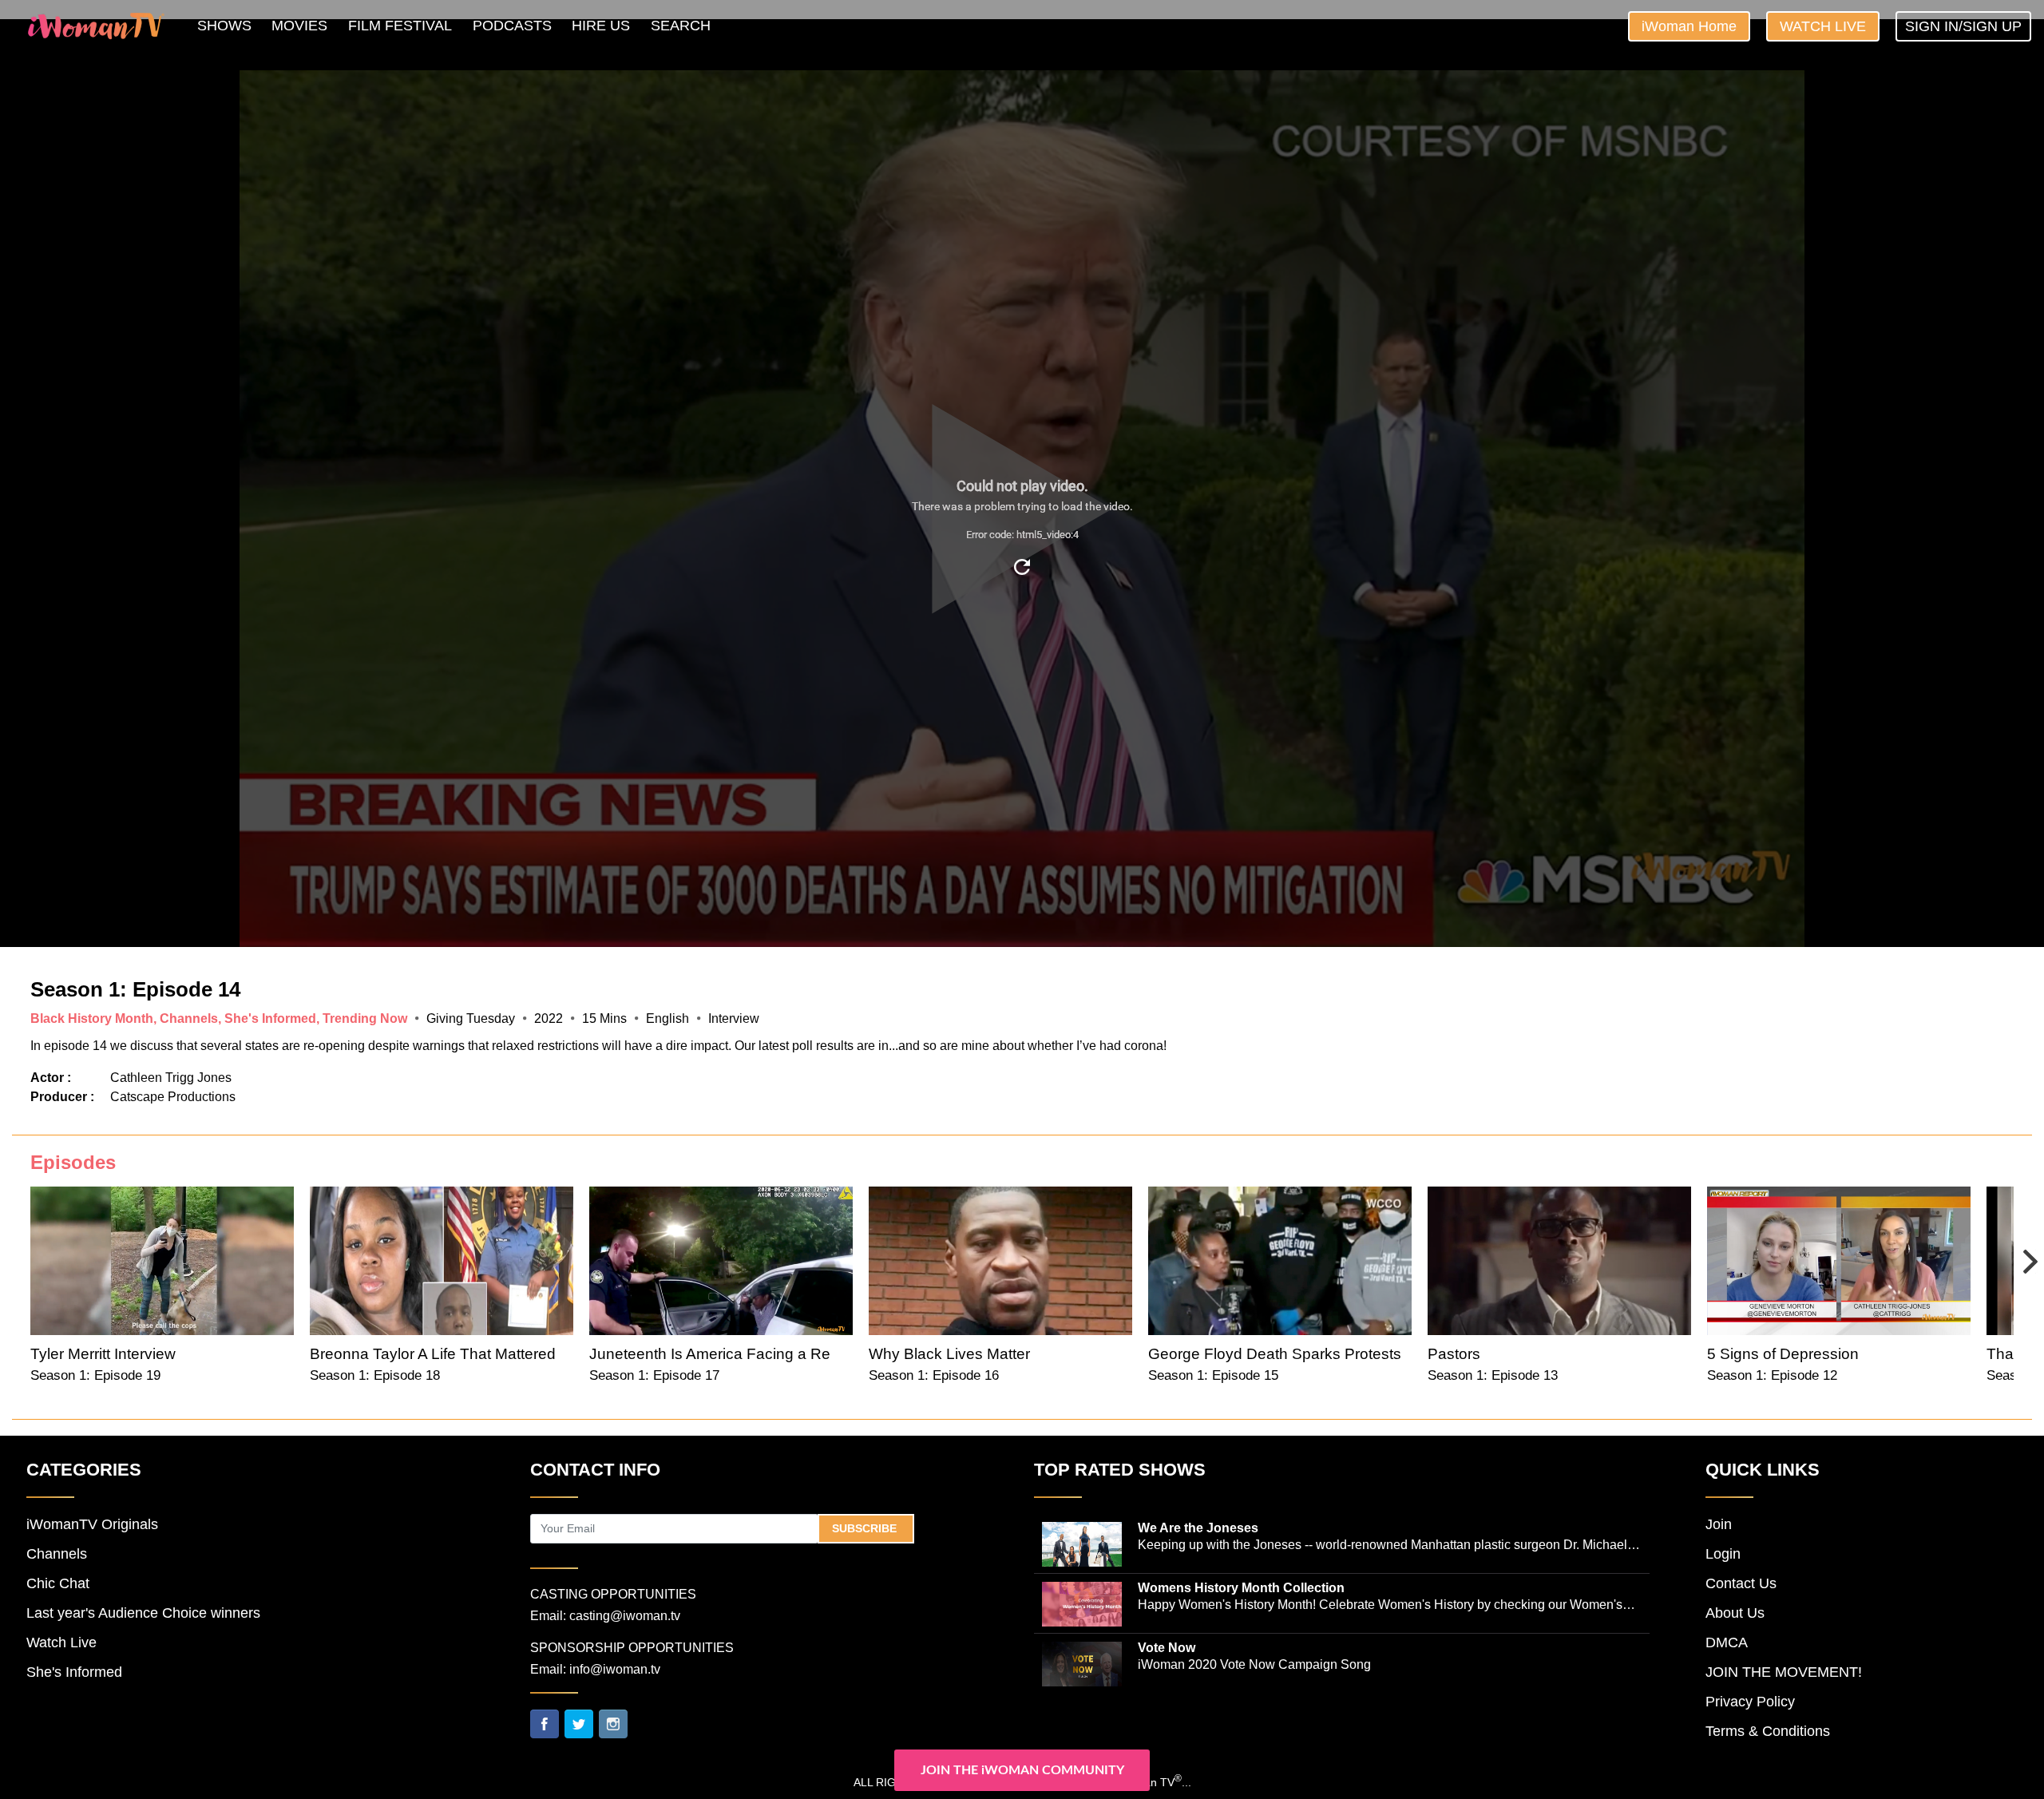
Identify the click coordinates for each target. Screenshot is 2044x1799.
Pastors (1454, 1354)
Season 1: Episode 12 (1772, 1375)
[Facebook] (545, 1722)
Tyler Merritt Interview (103, 1354)
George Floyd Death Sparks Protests (1275, 1354)
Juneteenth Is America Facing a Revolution (737, 1354)
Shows (224, 26)
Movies (299, 26)
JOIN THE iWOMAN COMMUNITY (1022, 1770)
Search (681, 26)
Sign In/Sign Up (1963, 26)
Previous (30, 1250)
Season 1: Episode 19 (95, 1375)
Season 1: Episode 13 (1493, 1375)
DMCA (1727, 1642)
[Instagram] (613, 1722)
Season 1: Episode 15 (1213, 1375)
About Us (1735, 1613)
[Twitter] (579, 1722)
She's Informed (74, 1672)
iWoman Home (1689, 26)
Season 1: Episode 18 (375, 1375)
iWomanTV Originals (92, 1524)
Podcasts (512, 26)
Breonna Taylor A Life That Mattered (433, 1354)
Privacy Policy (1750, 1702)
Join (1719, 1524)
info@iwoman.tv (615, 1669)
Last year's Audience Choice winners (143, 1613)
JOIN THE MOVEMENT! (1784, 1672)
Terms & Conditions (1768, 1731)
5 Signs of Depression (1783, 1354)
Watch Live (1823, 26)
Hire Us (601, 26)
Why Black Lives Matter (949, 1354)
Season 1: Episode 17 (654, 1375)
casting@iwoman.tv (625, 1616)
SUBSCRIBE (866, 1528)
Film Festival (400, 26)
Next (2014, 1250)
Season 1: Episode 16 (934, 1375)
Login (1723, 1554)
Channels (57, 1554)
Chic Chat (58, 1583)
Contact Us (1741, 1583)
